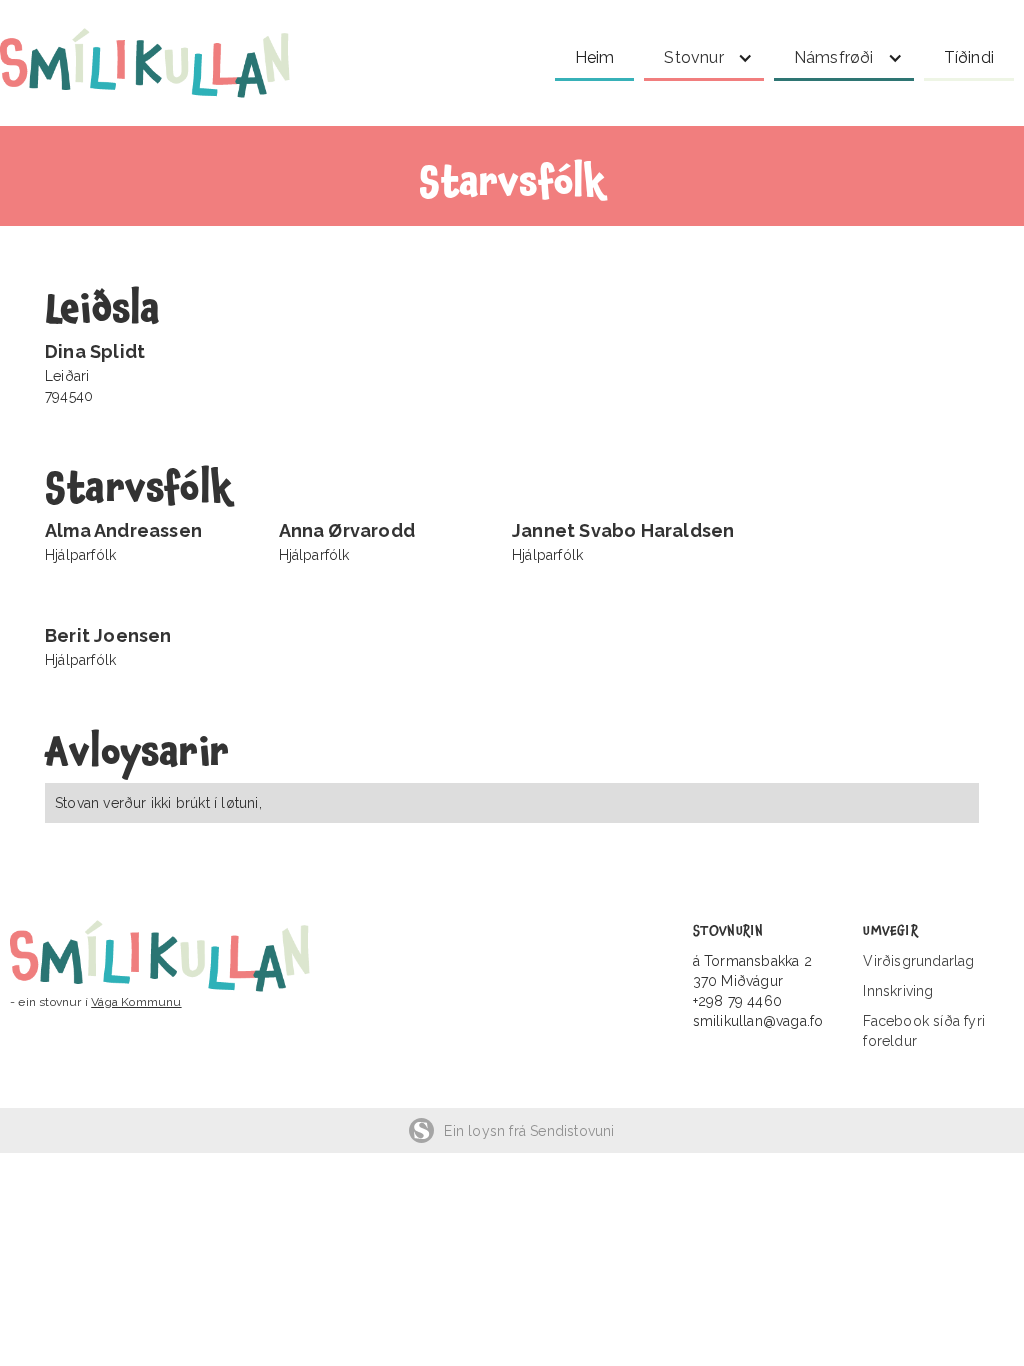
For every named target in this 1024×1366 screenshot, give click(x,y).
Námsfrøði (834, 57)
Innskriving (898, 991)
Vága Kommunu (136, 1002)
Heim (595, 57)
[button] (703, 54)
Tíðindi (969, 57)
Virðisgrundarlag (918, 961)
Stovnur (693, 57)
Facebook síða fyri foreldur (924, 1031)
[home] (165, 63)
